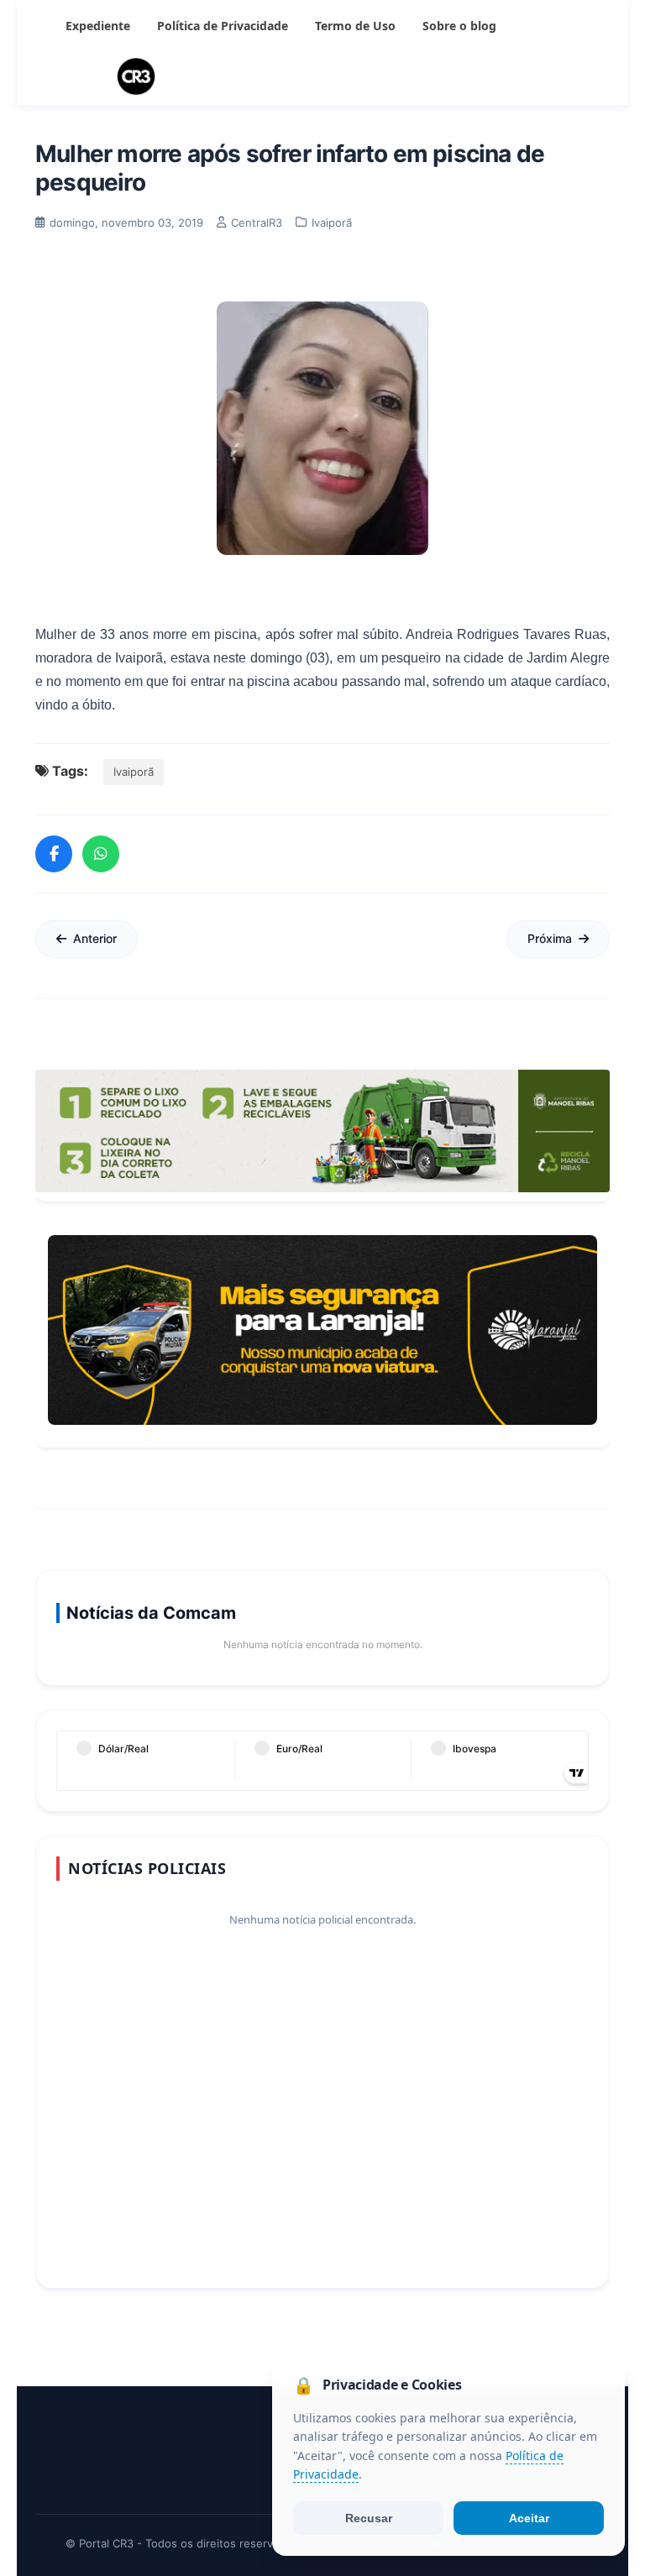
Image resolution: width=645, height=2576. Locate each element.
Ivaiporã (134, 772)
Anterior (95, 938)
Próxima (550, 938)
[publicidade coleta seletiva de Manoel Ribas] (322, 1131)
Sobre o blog (459, 26)
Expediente (98, 26)
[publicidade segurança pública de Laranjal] (322, 1330)
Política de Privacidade (223, 26)
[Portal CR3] (322, 77)
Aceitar (529, 2518)
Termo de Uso (355, 26)
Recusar (369, 2518)
